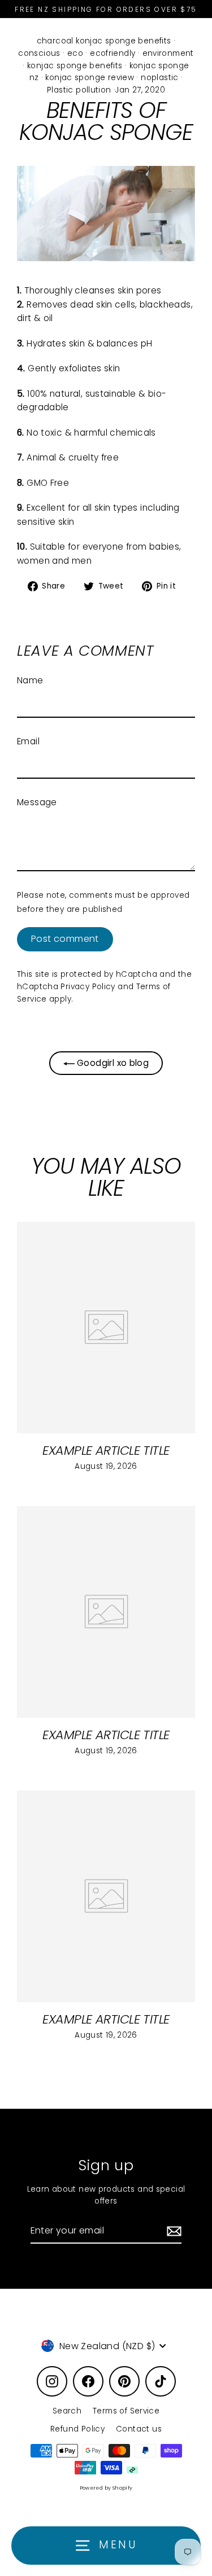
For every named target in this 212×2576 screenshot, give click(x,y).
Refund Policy (77, 2429)
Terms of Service (126, 2411)
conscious (39, 53)
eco (75, 53)
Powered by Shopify (106, 2488)
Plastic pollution (79, 90)
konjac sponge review (90, 78)
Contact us (139, 2429)
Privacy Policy (88, 987)
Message (37, 802)
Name (30, 680)
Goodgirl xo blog (112, 1063)
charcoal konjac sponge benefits (104, 41)
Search (67, 2411)
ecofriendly (113, 53)
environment (168, 53)
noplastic (159, 78)
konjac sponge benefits (75, 66)
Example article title (106, 1451)
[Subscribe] (172, 2231)
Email (28, 741)
